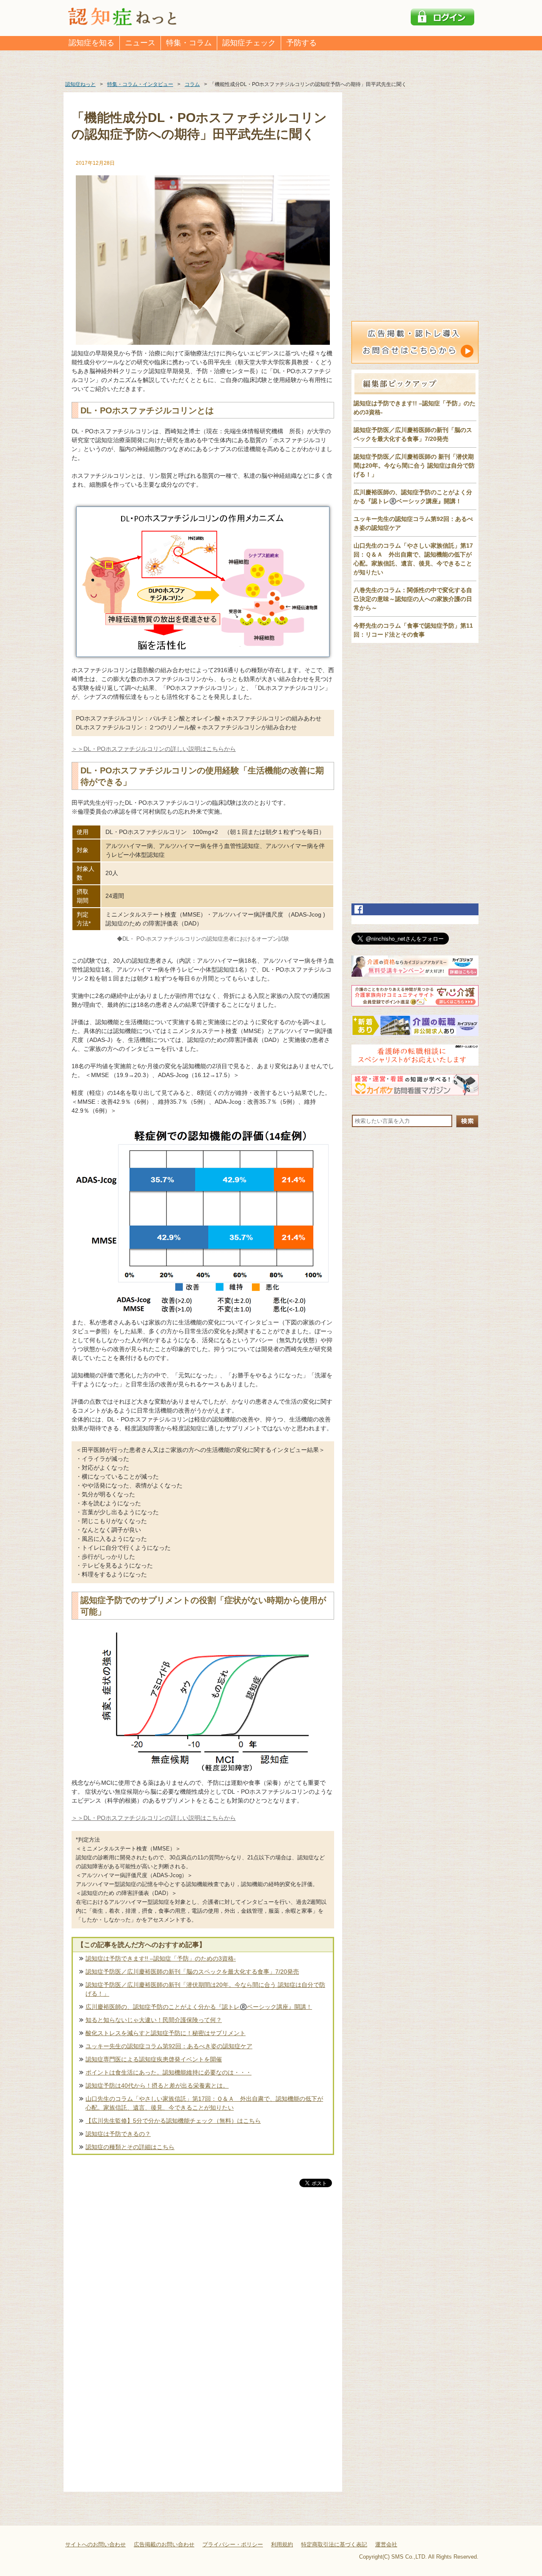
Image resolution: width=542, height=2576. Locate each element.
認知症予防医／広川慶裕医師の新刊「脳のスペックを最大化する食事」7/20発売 (192, 1972)
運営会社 (386, 2544)
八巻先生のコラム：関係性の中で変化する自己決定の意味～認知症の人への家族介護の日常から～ (413, 599)
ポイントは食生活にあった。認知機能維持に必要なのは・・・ (169, 2072)
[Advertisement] (203, 2277)
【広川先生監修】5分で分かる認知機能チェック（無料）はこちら (173, 2121)
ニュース (140, 43)
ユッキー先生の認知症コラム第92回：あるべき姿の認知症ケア (169, 2046)
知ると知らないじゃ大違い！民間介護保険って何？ (154, 2020)
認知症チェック (249, 43)
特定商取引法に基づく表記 (334, 2544)
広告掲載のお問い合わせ (164, 2544)
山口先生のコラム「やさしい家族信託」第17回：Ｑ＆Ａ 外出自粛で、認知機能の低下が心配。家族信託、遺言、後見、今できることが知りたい (204, 2103)
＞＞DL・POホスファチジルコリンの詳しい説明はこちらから (154, 749)
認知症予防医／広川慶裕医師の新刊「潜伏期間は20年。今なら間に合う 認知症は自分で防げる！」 (205, 1989)
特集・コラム (189, 43)
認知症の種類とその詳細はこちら (130, 2147)
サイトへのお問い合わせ (95, 2544)
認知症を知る (91, 43)
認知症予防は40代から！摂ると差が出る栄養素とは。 (157, 2086)
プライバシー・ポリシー (233, 2544)
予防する (301, 43)
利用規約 (282, 2544)
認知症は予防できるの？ (118, 2134)
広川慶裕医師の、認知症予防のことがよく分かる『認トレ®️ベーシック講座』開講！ (199, 2007)
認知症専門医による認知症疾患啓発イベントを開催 (154, 2059)
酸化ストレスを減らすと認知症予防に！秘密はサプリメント (166, 2033)
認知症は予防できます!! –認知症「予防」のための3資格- (161, 1958)
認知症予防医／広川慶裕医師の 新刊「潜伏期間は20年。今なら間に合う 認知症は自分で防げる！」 (414, 465)
